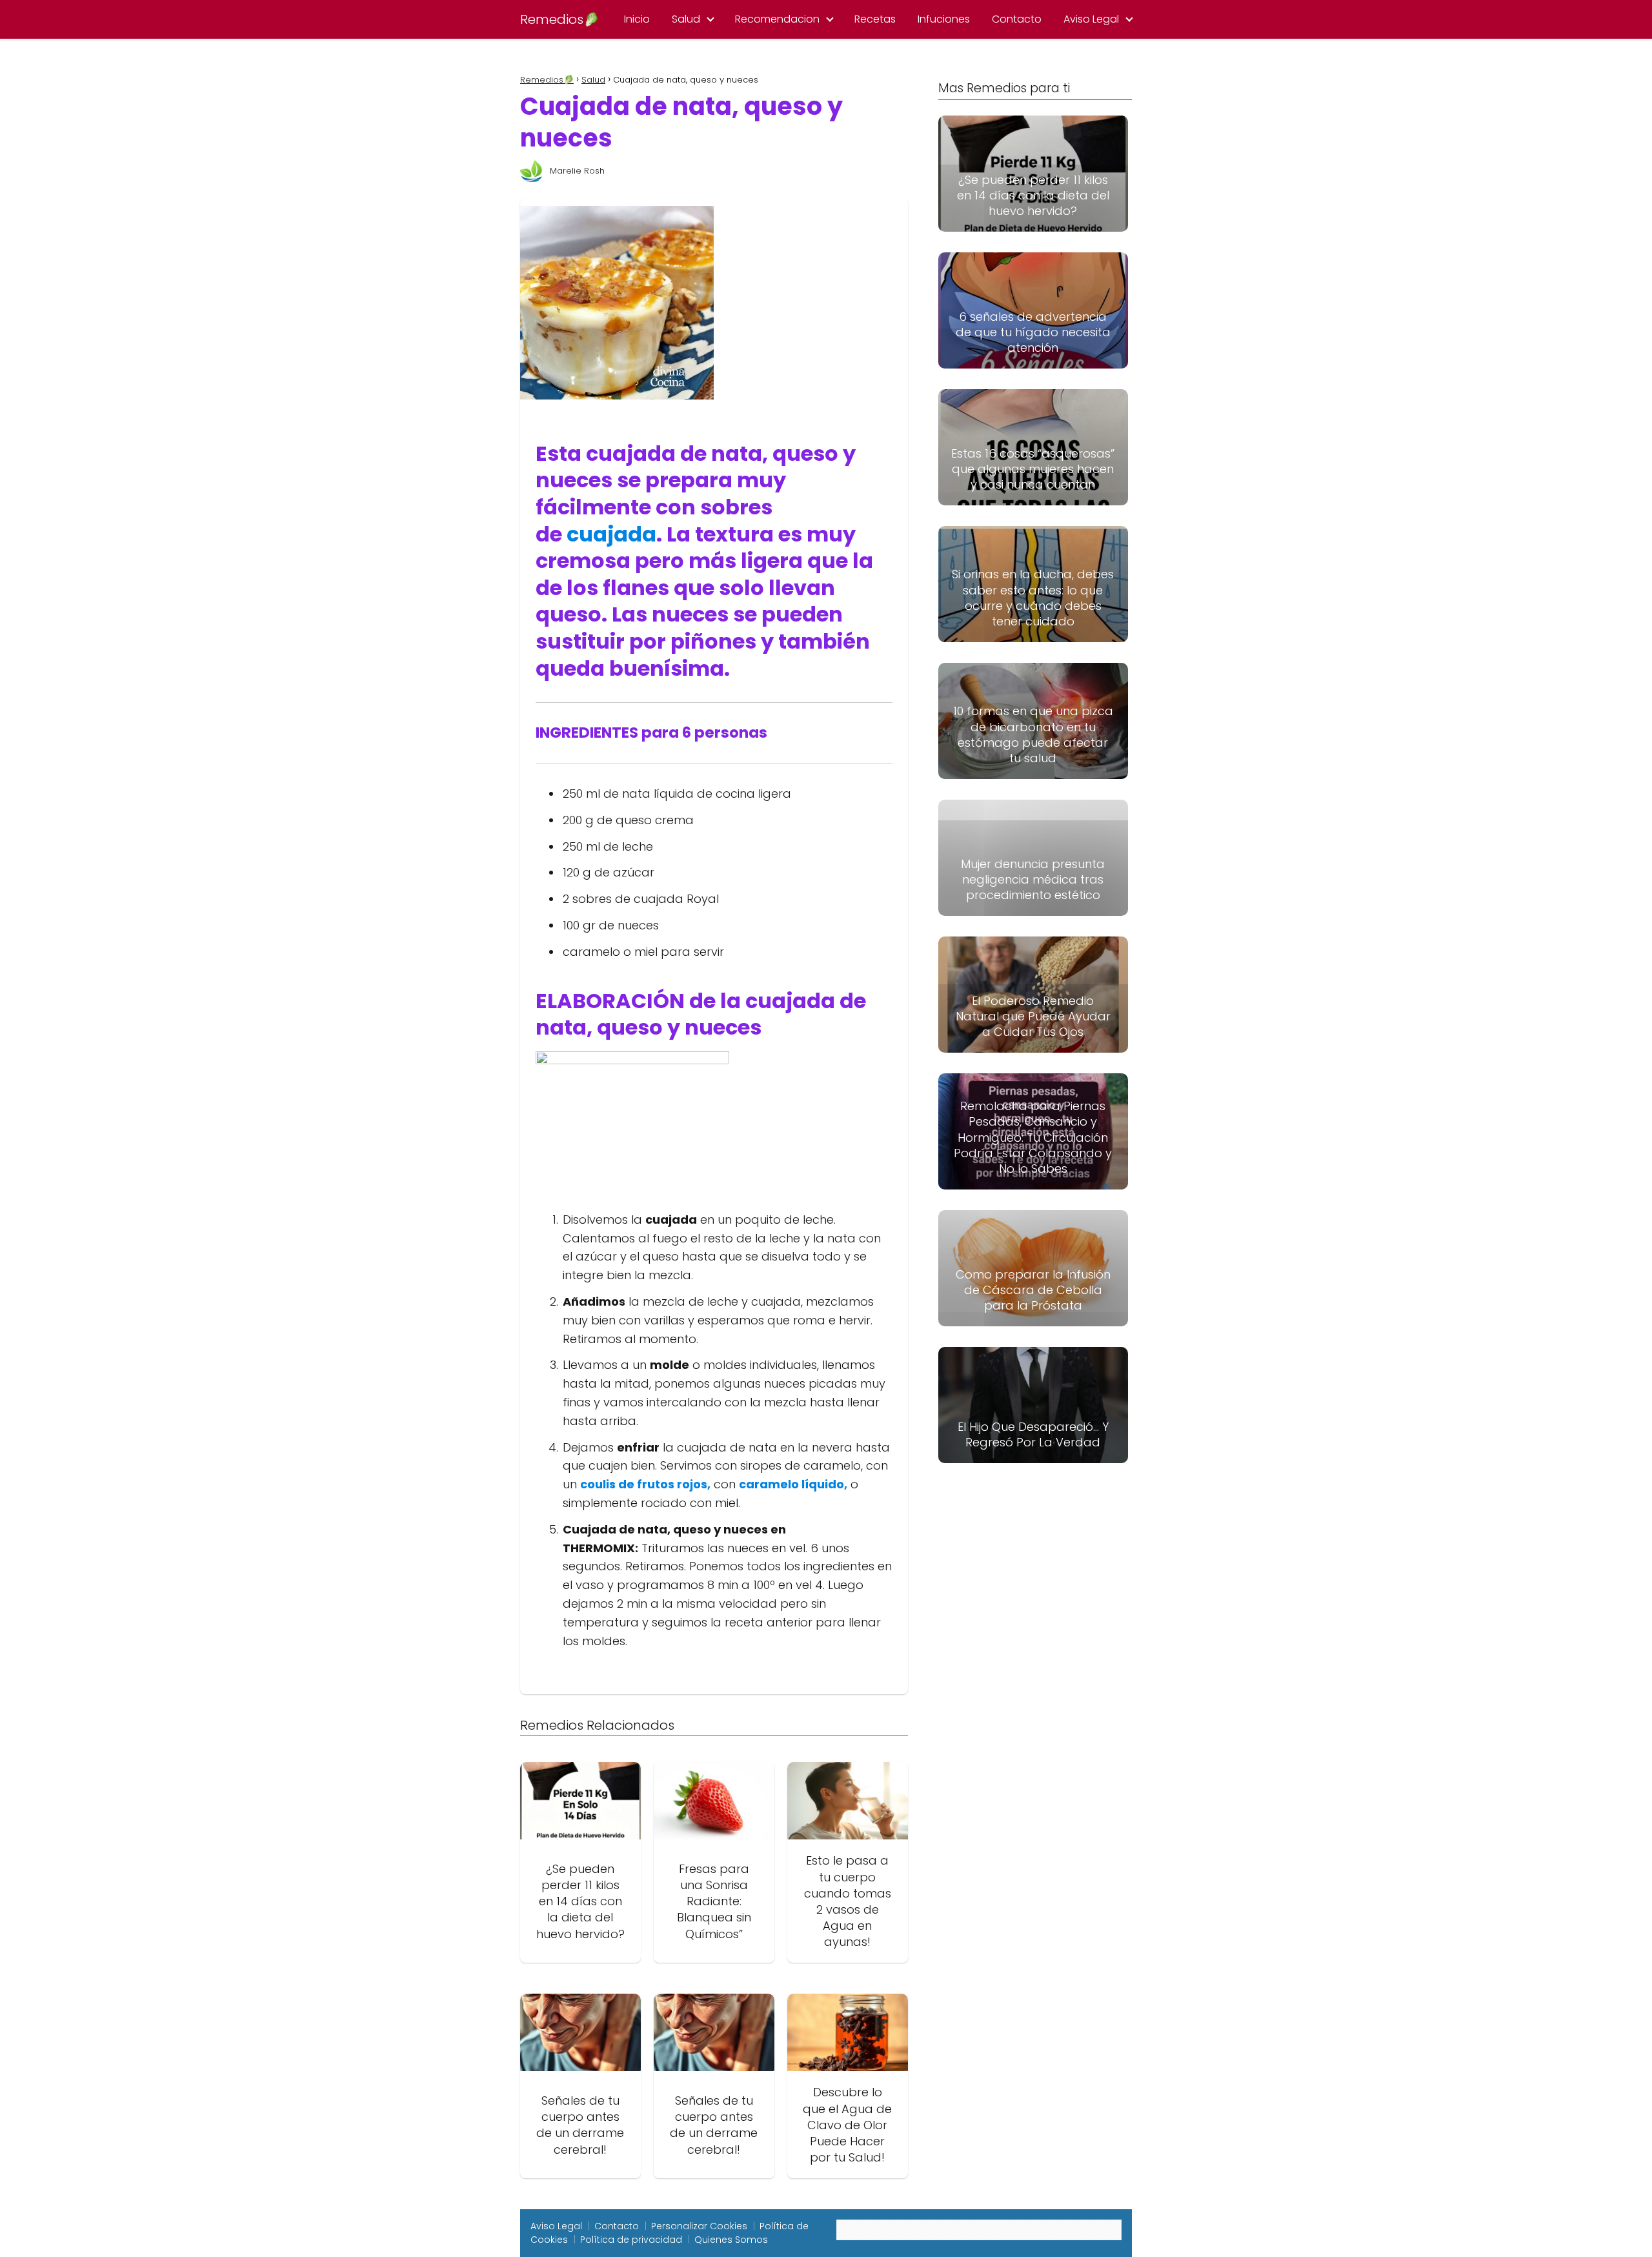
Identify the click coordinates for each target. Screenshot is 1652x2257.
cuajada (611, 534)
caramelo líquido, (793, 1484)
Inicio (637, 19)
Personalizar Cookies (699, 2226)
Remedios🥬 (560, 19)
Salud (686, 19)
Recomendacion (777, 19)
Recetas (875, 19)
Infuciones (944, 19)
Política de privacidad (631, 2240)
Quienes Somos (731, 2240)
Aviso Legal (1091, 19)
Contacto (1017, 19)
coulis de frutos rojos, (645, 1484)
